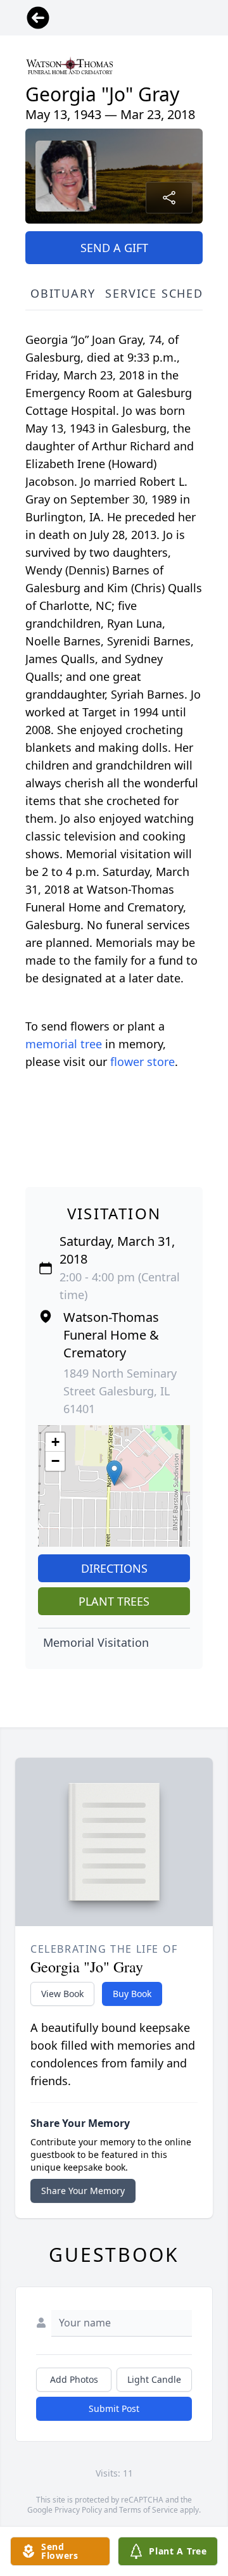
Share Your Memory (83, 2191)
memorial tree (64, 1044)
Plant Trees (114, 1601)
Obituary (63, 293)
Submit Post (114, 2408)
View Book (62, 1994)
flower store (142, 1062)
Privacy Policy (78, 2510)
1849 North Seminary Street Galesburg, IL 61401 (120, 1391)
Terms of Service (149, 2510)
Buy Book (132, 1994)
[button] (114, 1473)
